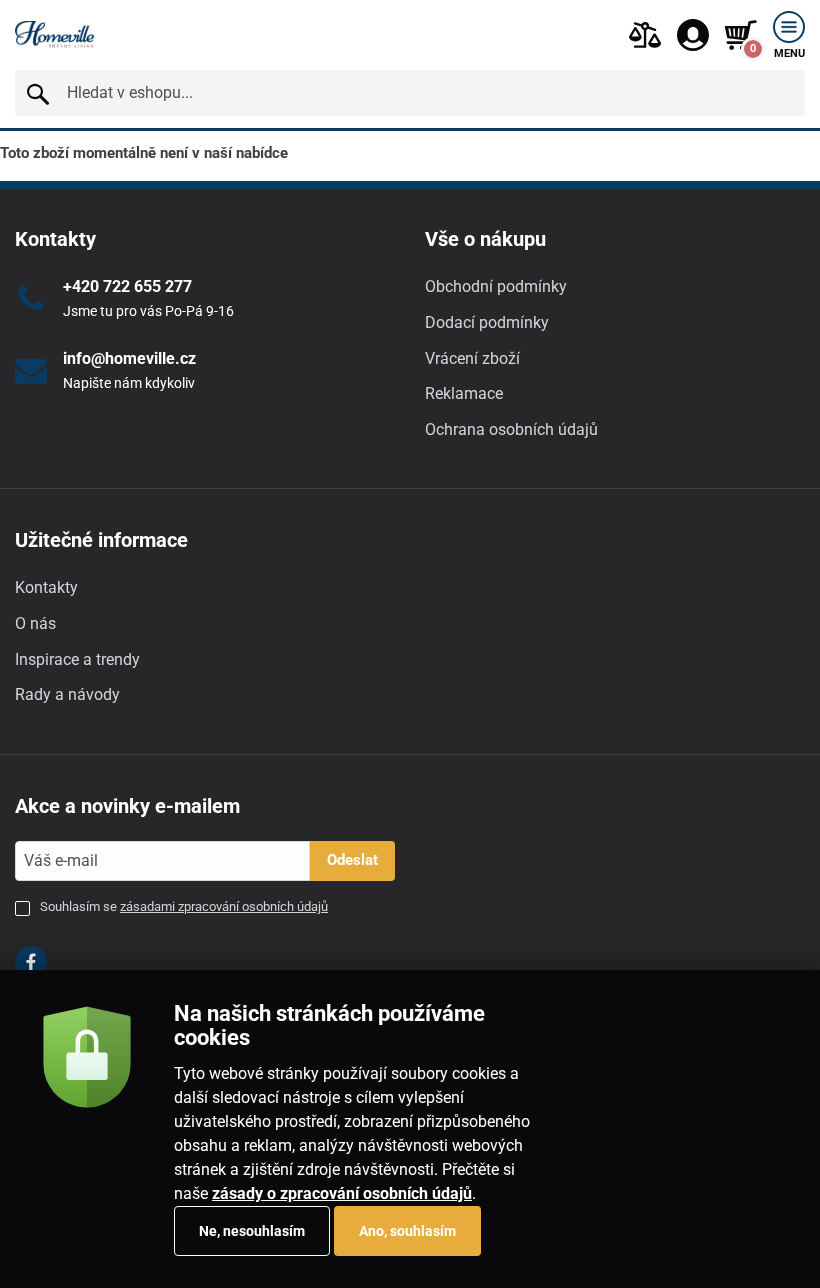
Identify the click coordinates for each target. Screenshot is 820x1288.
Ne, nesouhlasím (252, 1231)
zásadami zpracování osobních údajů (224, 906)
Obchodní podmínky (496, 286)
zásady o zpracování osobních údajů (342, 1193)
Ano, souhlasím (407, 1231)
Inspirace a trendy (77, 659)
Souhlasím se (184, 906)
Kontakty (46, 587)
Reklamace (464, 393)
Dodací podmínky (487, 322)
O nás (35, 623)
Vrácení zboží (472, 358)
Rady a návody (67, 694)
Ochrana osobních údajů (511, 429)
